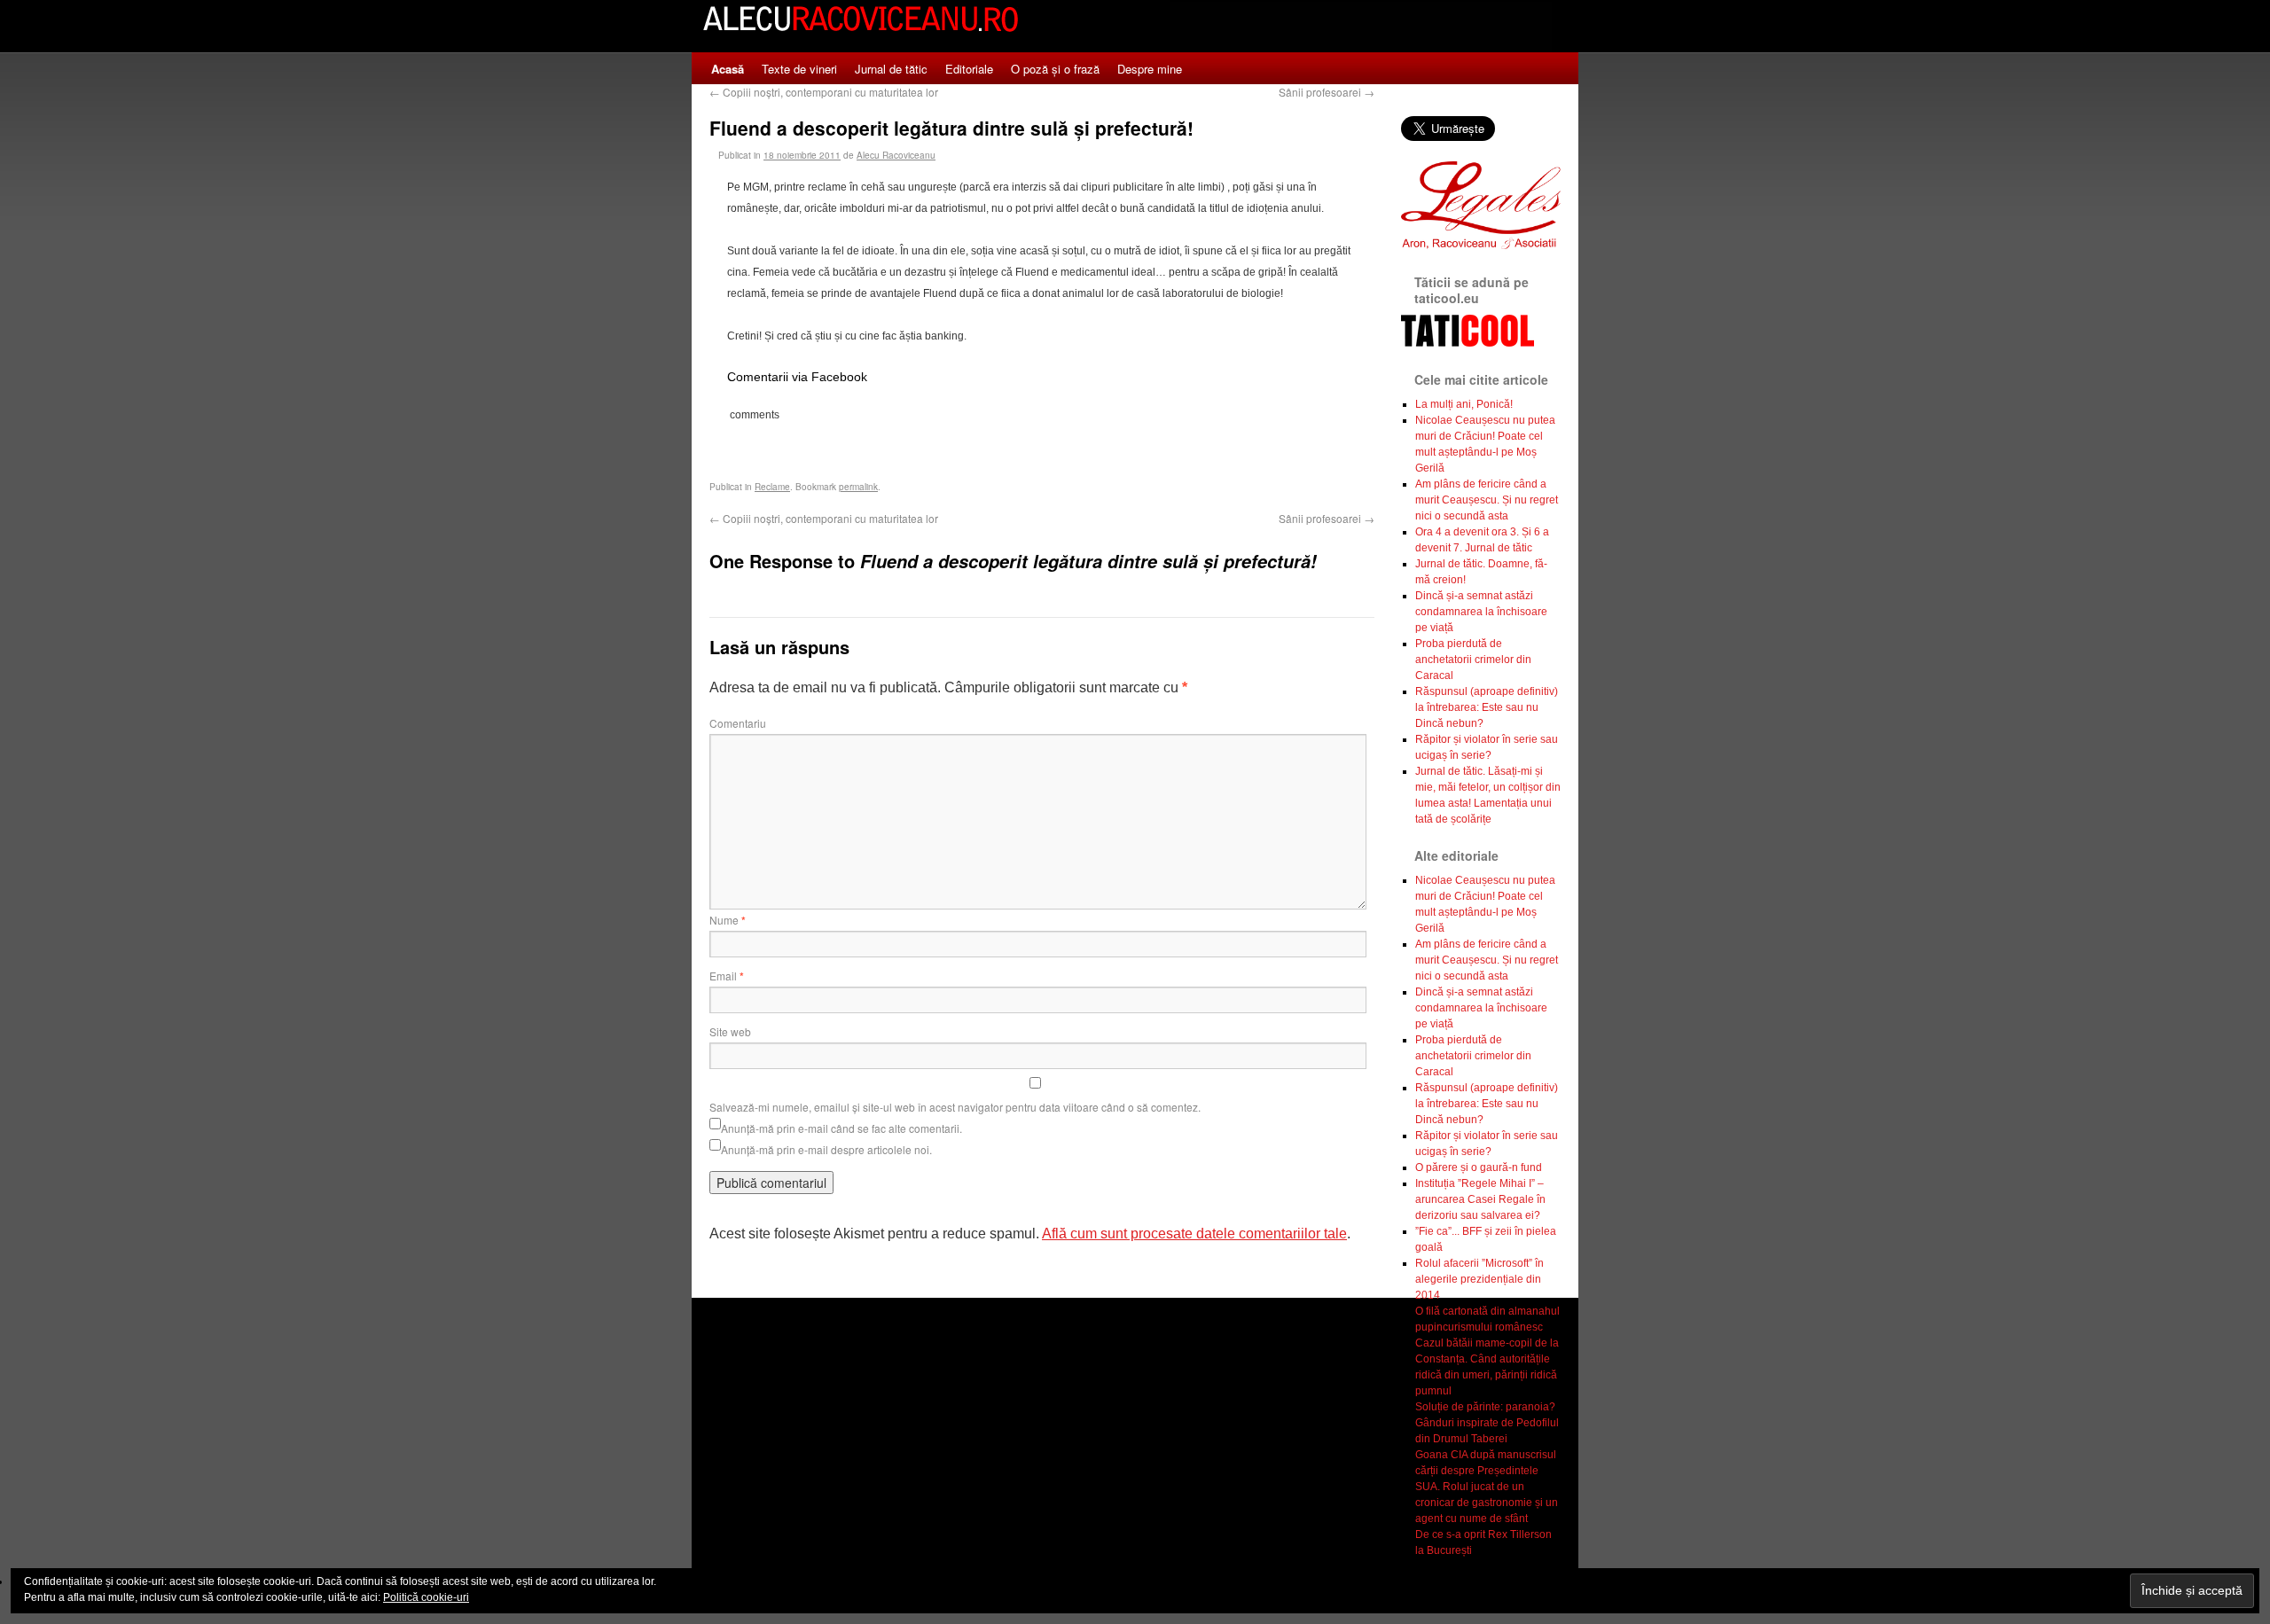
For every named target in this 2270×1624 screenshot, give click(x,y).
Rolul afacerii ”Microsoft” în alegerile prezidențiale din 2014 (1479, 1279)
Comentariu (738, 723)
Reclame (772, 487)
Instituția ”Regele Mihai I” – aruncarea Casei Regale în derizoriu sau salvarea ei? (1480, 1199)
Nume (728, 920)
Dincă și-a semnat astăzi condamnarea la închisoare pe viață (1481, 612)
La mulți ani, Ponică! (1464, 404)
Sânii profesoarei (1327, 92)
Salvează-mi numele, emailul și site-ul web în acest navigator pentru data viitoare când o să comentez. (955, 1107)
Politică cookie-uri (426, 1597)
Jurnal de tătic (891, 69)
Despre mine (1150, 69)
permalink (858, 487)
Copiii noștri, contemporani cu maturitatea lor (824, 92)
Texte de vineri (799, 69)
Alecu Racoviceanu (896, 155)
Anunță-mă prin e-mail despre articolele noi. (826, 1149)
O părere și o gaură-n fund (1479, 1167)
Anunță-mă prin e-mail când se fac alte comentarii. (841, 1128)
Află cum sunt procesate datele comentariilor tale (1194, 1234)
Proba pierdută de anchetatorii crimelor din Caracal (1473, 660)
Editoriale (969, 69)
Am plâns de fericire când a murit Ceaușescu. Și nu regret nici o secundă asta (1487, 500)
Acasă (728, 69)
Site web (730, 1031)
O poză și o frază (1055, 69)
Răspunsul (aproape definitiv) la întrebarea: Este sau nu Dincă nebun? (1487, 707)
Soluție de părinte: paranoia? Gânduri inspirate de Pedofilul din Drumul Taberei (1487, 1423)
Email (727, 976)
